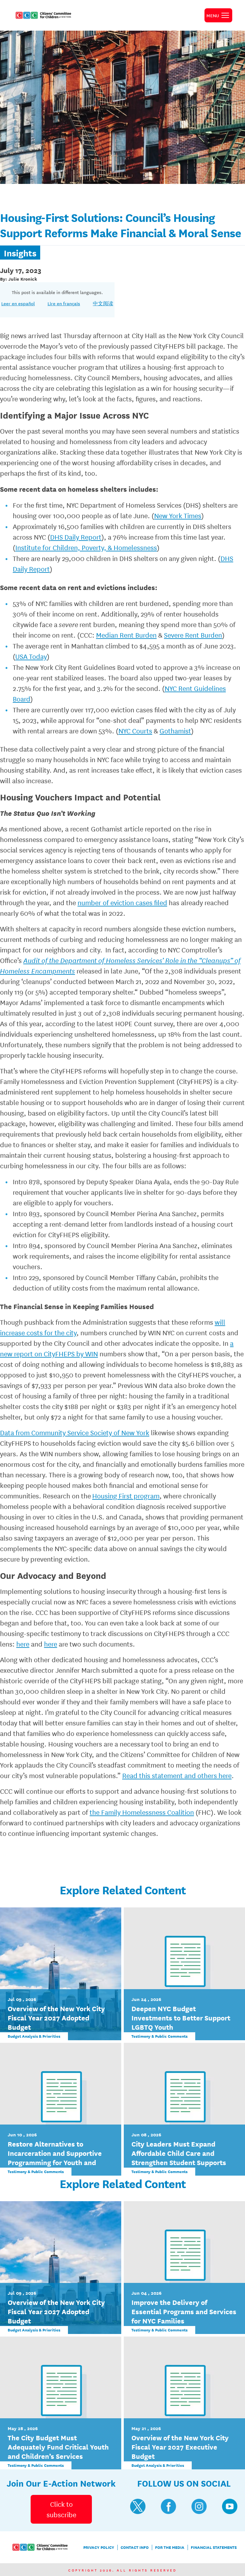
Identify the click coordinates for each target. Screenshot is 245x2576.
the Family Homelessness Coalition (142, 1812)
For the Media (170, 2547)
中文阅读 (103, 303)
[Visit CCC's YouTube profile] (230, 2506)
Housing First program (126, 1496)
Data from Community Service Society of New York (75, 1432)
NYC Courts (135, 731)
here (23, 1644)
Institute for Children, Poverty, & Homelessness (86, 547)
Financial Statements (214, 2547)
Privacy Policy (99, 2547)
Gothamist (175, 731)
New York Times (178, 515)
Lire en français (64, 303)
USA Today (31, 656)
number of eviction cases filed (122, 902)
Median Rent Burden (126, 635)
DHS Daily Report (76, 537)
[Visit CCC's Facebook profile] (168, 2506)
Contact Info (135, 2547)
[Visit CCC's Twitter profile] (138, 2506)
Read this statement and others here (177, 1775)
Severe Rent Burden (193, 635)
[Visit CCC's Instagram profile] (199, 2506)
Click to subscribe (61, 2509)
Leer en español (18, 303)
